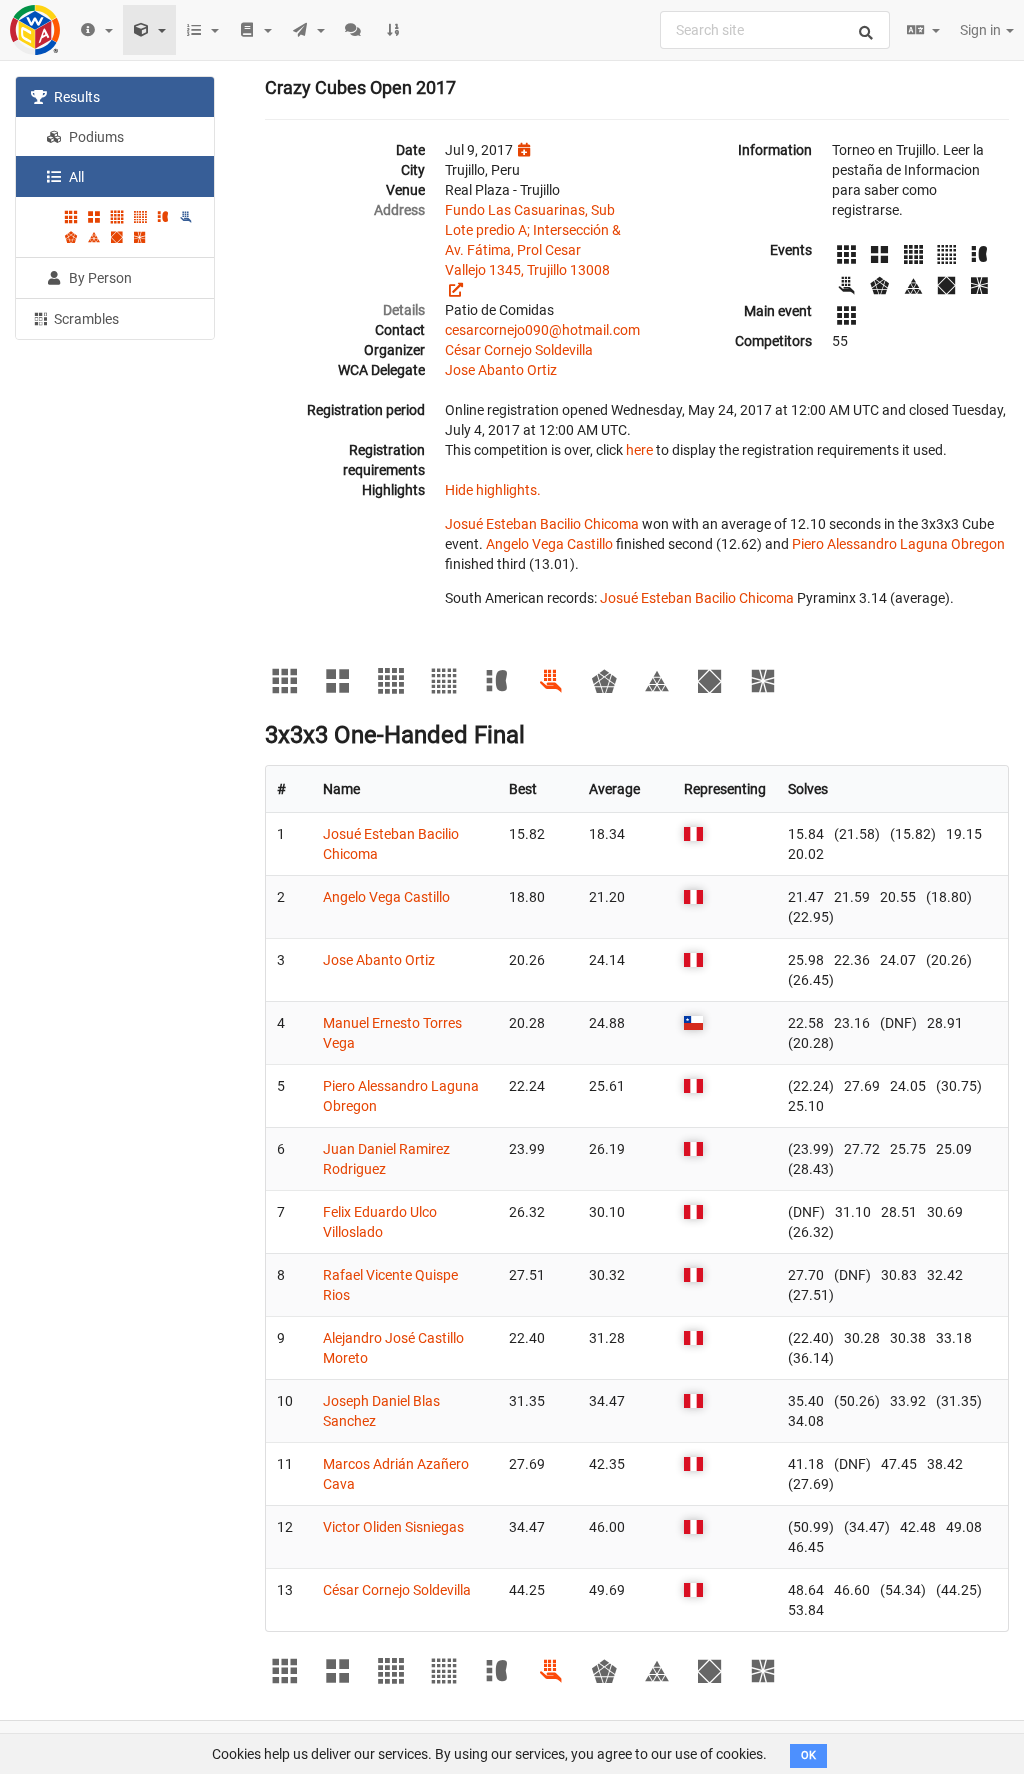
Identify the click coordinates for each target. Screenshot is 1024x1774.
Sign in (982, 30)
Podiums (95, 137)
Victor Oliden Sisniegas (393, 1527)
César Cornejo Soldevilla (519, 350)
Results (75, 97)
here (639, 450)
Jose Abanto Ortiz (501, 370)
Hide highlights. (493, 490)
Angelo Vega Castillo (549, 544)
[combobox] (775, 30)
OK (808, 1755)
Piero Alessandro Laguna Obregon (898, 544)
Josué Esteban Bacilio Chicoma (542, 524)
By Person (99, 278)
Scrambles (85, 319)
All (75, 177)
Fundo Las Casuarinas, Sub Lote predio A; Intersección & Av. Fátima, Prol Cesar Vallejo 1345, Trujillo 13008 (533, 240)
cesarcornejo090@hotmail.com (542, 330)
